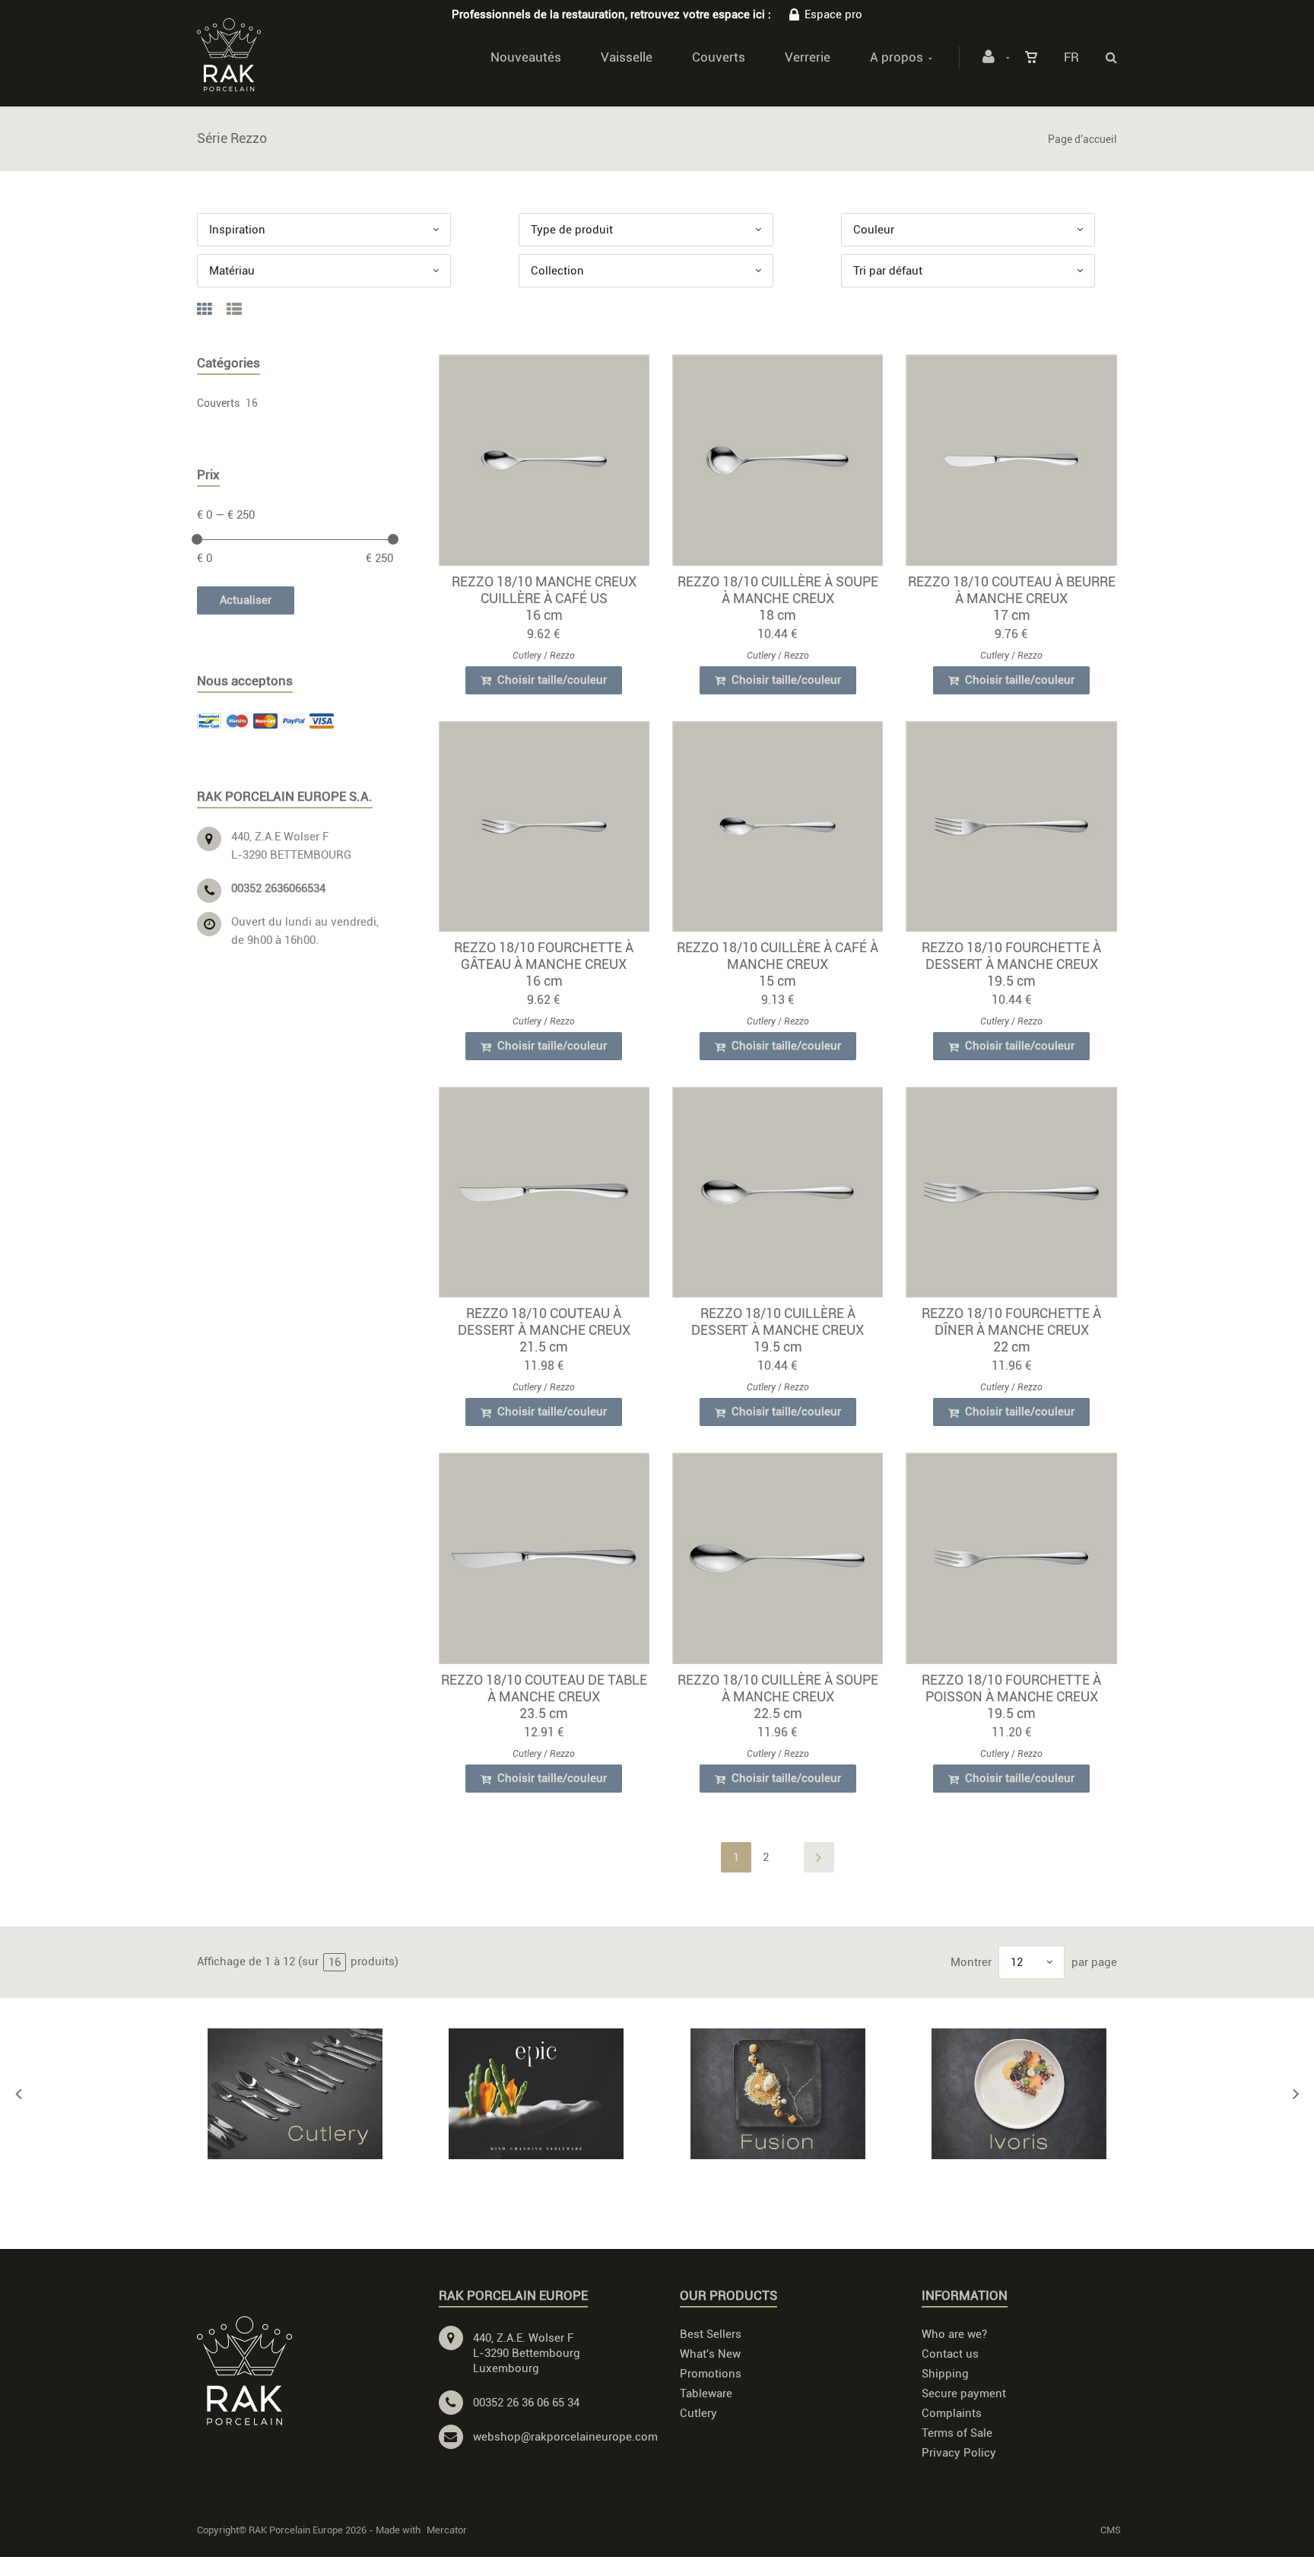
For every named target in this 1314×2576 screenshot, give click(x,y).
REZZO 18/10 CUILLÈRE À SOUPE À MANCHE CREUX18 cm (778, 598)
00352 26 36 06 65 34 (526, 2403)
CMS (1111, 2530)
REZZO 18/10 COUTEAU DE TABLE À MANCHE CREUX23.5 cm (544, 1696)
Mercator (447, 2530)
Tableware (706, 2393)
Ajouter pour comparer (551, 464)
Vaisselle (627, 57)
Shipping (945, 2374)
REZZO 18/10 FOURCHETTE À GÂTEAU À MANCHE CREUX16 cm (544, 964)
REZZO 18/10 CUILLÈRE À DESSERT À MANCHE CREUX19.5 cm (778, 1330)
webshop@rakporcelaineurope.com (565, 2437)
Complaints (952, 2413)
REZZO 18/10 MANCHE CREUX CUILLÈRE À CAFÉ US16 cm (544, 598)
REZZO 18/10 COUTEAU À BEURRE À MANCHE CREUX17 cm (1012, 598)
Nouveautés (526, 57)
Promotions (711, 2374)
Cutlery (527, 656)
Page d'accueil (1082, 139)
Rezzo (562, 656)
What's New (710, 2354)
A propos (897, 57)
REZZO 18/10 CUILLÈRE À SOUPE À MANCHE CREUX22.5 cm (778, 1696)
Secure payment (964, 2393)
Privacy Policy (959, 2453)
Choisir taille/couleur (551, 680)
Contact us (950, 2354)
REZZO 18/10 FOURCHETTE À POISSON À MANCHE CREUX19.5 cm (1011, 1696)
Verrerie (808, 57)
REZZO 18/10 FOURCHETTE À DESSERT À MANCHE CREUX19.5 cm (1011, 964)
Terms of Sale (957, 2433)
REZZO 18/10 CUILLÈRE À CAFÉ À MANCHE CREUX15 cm (778, 964)
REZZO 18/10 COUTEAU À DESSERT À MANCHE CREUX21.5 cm (544, 1330)
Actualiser (246, 600)
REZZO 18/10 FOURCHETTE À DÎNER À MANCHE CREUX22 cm (1011, 1330)
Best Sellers (711, 2334)
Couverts (719, 57)
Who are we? (954, 2334)
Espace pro (833, 14)
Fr (1071, 57)
